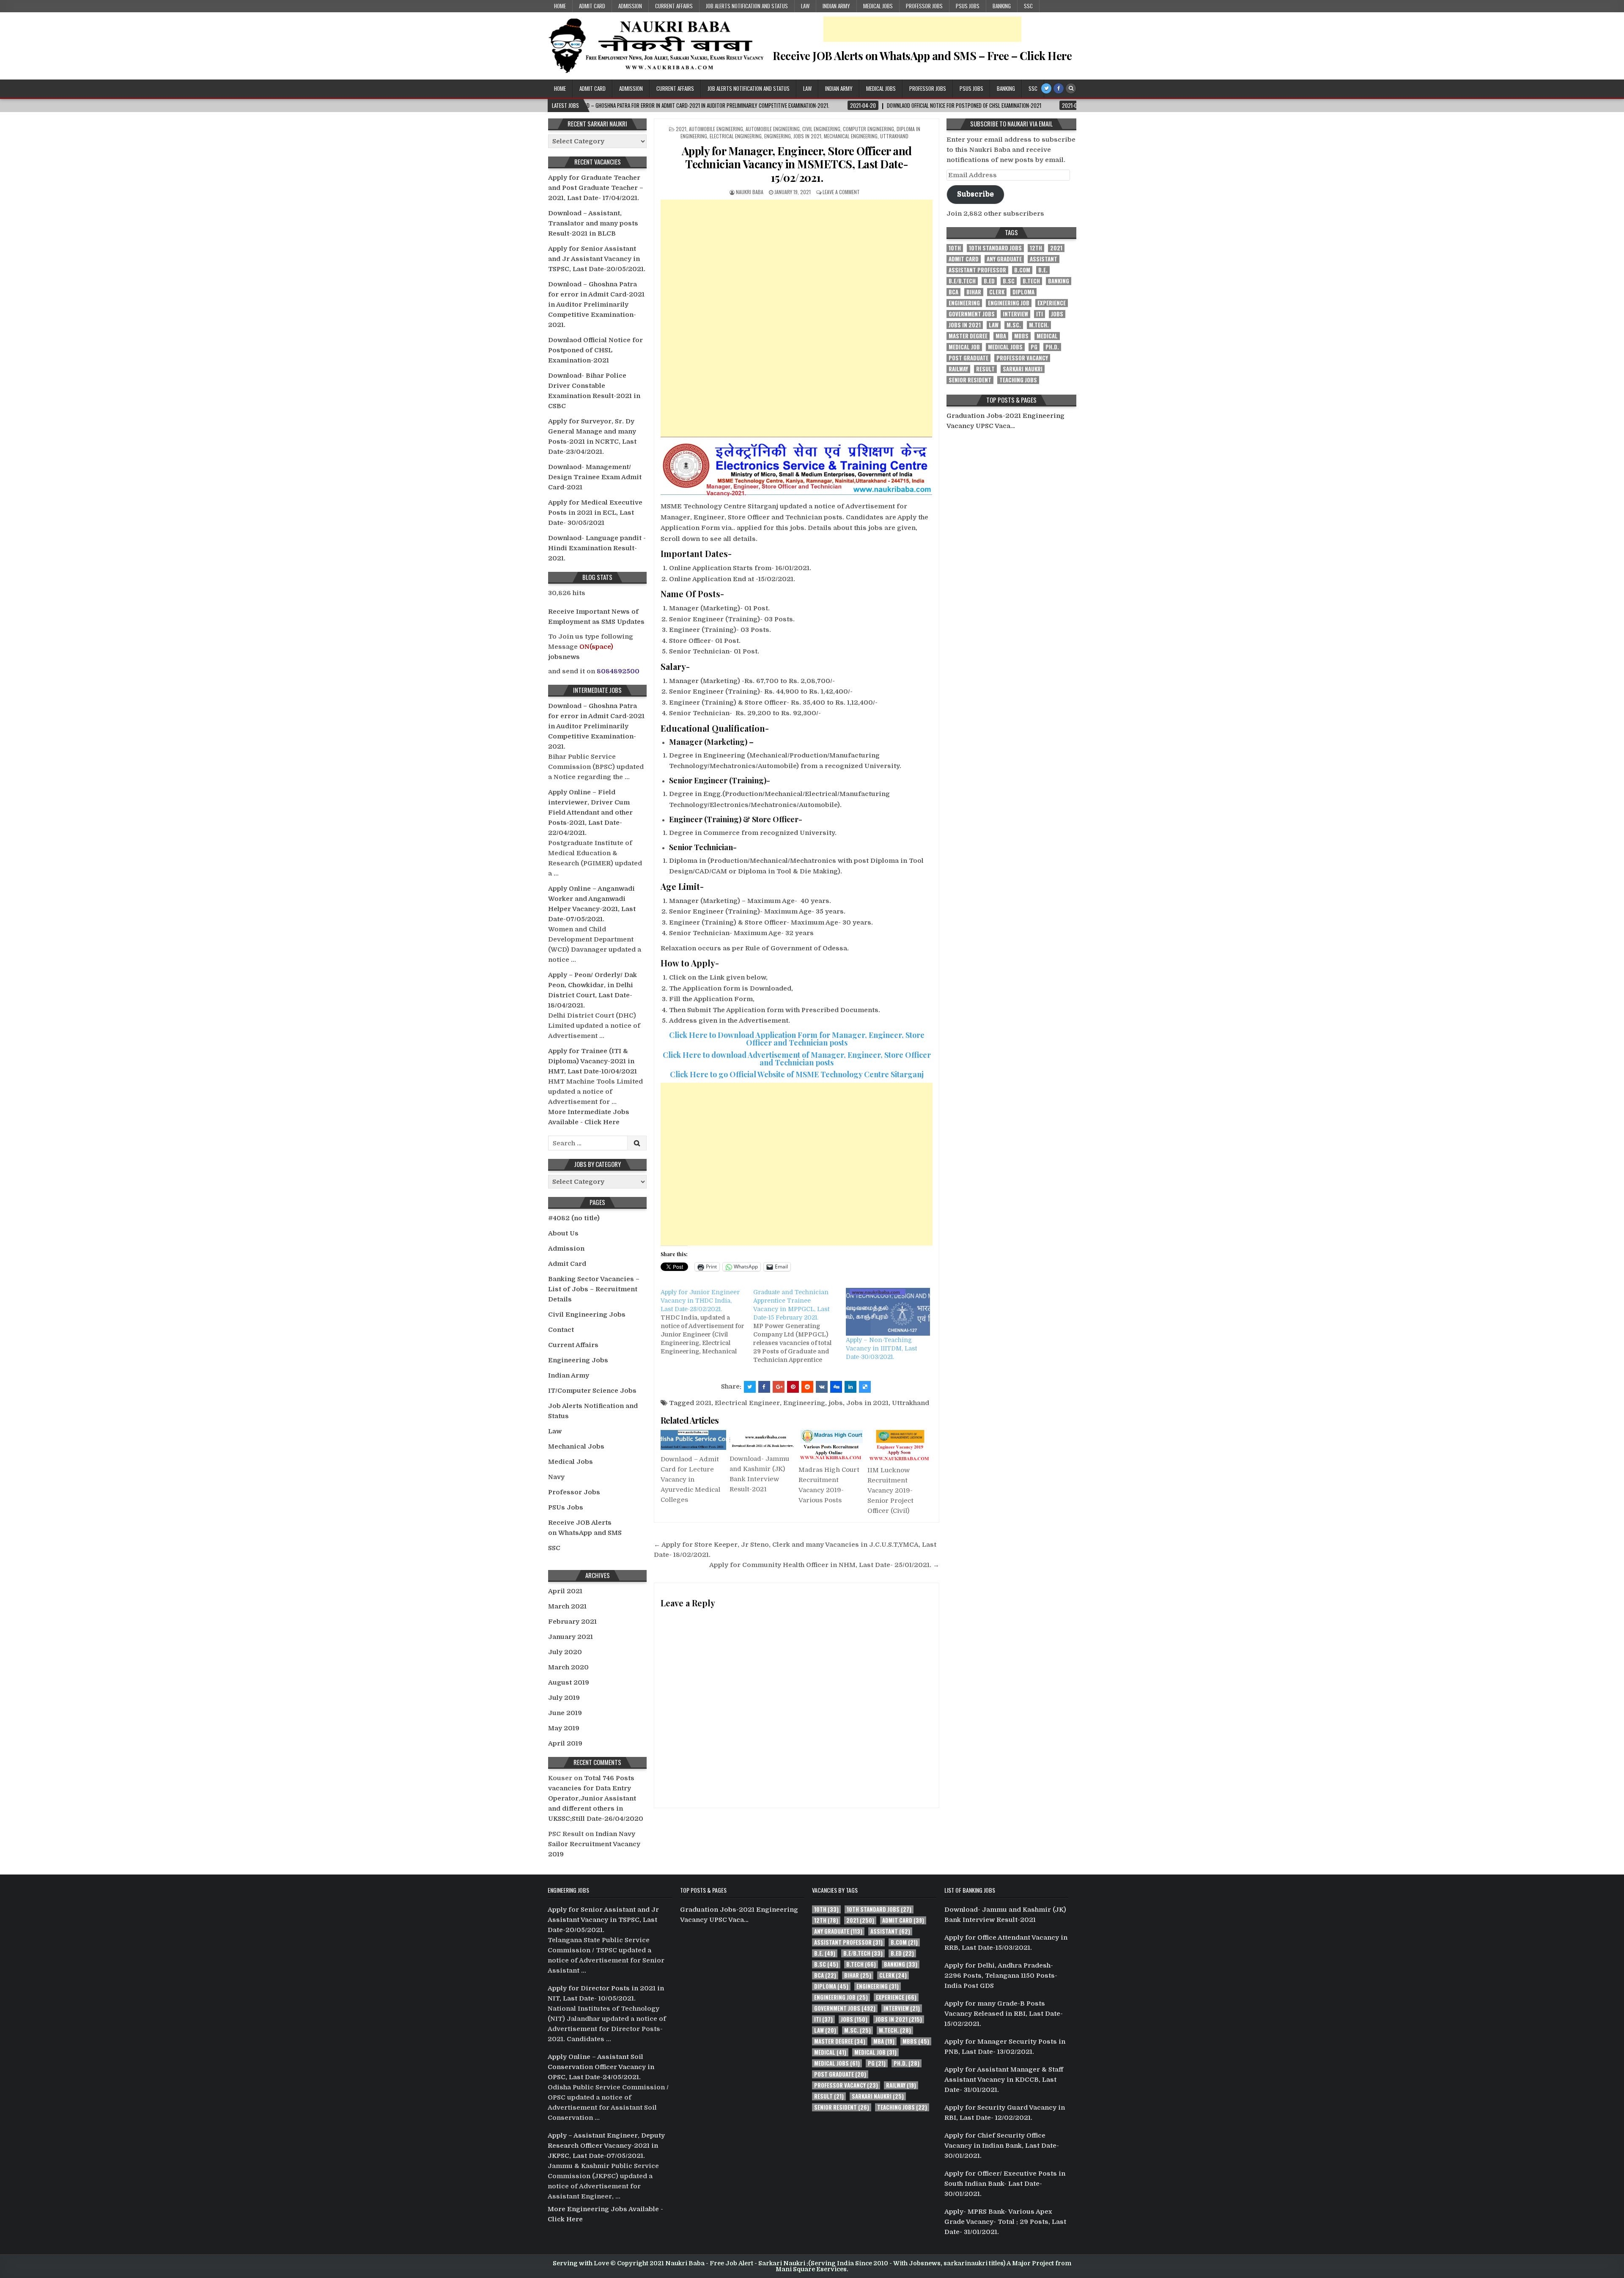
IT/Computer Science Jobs (592, 1391)
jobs (836, 1403)
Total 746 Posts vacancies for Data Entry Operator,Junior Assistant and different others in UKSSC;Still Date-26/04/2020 (596, 1798)
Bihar (974, 292)
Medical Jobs (878, 6)
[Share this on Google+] (779, 1387)
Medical (1047, 336)
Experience (1052, 303)
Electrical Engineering (736, 136)
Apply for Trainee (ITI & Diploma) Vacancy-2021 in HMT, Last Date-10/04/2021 (593, 1061)
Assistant (1044, 259)
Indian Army (836, 6)
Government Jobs (972, 314)
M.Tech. (1039, 325)
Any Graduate (1004, 259)
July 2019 (564, 1698)
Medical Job (964, 347)
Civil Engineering (821, 129)
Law (805, 6)
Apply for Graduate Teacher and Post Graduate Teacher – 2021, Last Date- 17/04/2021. (596, 188)
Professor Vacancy (1022, 358)
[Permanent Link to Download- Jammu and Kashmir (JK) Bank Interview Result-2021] (762, 1440)
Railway (958, 369)
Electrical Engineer (747, 1403)
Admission (630, 6)
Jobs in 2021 (807, 136)
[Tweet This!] (750, 1387)
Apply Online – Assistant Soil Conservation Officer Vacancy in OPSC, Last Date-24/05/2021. (601, 2067)
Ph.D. (1052, 347)
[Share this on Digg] (836, 1387)
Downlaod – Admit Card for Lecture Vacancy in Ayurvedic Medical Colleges (690, 1479)
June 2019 (565, 1713)
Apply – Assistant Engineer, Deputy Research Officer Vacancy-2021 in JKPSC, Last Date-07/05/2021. (606, 2146)
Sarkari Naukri (1023, 369)
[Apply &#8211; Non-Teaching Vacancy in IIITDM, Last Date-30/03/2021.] (888, 1312)
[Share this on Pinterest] (793, 1387)
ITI (1040, 314)
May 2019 (564, 1728)
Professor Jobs (924, 6)
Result (985, 369)
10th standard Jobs (995, 248)
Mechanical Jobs (576, 1446)
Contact (561, 1330)
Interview (1015, 314)
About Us (563, 1233)
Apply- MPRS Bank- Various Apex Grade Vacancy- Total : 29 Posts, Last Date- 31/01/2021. (1005, 2222)
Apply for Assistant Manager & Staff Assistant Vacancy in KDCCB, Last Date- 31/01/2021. (1004, 2080)
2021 (681, 129)
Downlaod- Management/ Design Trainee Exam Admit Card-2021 (595, 477)
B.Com (1022, 270)
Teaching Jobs (1018, 380)
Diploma (1023, 292)
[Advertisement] (922, 29)
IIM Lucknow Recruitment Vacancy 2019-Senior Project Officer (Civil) (890, 1490)
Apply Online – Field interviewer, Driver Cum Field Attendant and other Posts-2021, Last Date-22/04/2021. (590, 812)
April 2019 (565, 1743)
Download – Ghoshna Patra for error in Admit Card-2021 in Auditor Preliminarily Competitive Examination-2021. (596, 305)
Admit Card (592, 6)
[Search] (1071, 88)
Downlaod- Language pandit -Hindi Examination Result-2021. (597, 548)
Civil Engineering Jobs (587, 1315)
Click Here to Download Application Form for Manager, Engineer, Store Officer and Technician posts (797, 1039)
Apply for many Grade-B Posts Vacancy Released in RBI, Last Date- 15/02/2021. (1004, 2014)
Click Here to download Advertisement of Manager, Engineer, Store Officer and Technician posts (797, 1059)
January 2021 (571, 1637)
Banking (1002, 6)
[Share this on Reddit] (807, 1387)
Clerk (997, 292)
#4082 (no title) (574, 1218)
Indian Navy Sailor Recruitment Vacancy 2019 (594, 1844)
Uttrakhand (894, 136)
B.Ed (989, 281)
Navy (556, 1477)
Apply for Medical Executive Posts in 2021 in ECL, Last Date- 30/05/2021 (595, 513)
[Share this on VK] (822, 1387)
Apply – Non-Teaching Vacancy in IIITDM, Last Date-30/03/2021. (881, 1348)
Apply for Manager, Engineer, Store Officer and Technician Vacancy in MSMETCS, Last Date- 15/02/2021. (797, 164)
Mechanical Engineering (851, 136)
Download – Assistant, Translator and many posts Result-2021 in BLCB (593, 223)
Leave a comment (841, 192)
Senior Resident (970, 380)
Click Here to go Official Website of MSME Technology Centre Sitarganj (797, 1074)
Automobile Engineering (716, 129)
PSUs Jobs (968, 6)
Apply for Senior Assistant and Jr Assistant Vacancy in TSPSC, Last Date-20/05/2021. (597, 259)
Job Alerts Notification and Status (747, 6)
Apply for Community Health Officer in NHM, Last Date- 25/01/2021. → (824, 1565)
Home (560, 6)
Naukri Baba (750, 192)
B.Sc (1009, 281)
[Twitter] (1046, 88)
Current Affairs (674, 6)
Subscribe (975, 194)
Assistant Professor (977, 270)
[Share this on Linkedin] (850, 1387)
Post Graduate (968, 358)
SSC (1028, 6)
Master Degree (968, 336)
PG (1034, 347)
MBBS (1021, 336)
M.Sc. (1014, 325)
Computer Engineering (868, 129)
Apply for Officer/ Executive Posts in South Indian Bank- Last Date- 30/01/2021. (1005, 2184)
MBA (1001, 336)
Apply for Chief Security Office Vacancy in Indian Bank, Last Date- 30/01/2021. (1002, 2146)
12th (1036, 248)
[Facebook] (1059, 88)
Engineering (778, 136)
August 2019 (569, 1682)
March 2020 (568, 1667)
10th (955, 248)
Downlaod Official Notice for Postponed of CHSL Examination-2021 (595, 350)
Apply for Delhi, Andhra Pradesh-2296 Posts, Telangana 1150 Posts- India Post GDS (1001, 1976)
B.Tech (1031, 281)
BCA (953, 292)
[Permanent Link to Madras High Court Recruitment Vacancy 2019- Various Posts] (831, 1445)
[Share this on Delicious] (865, 1387)
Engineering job (1009, 303)
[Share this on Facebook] (764, 1387)
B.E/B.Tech (962, 281)
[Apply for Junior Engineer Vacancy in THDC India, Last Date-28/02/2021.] (707, 1322)
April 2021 (565, 1591)
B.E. (1043, 270)
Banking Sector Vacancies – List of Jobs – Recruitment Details (594, 1289)
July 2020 (565, 1652)
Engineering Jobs (578, 1360)
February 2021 (572, 1622)
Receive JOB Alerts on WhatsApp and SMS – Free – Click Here (922, 56)
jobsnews (564, 657)
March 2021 (567, 1606)
